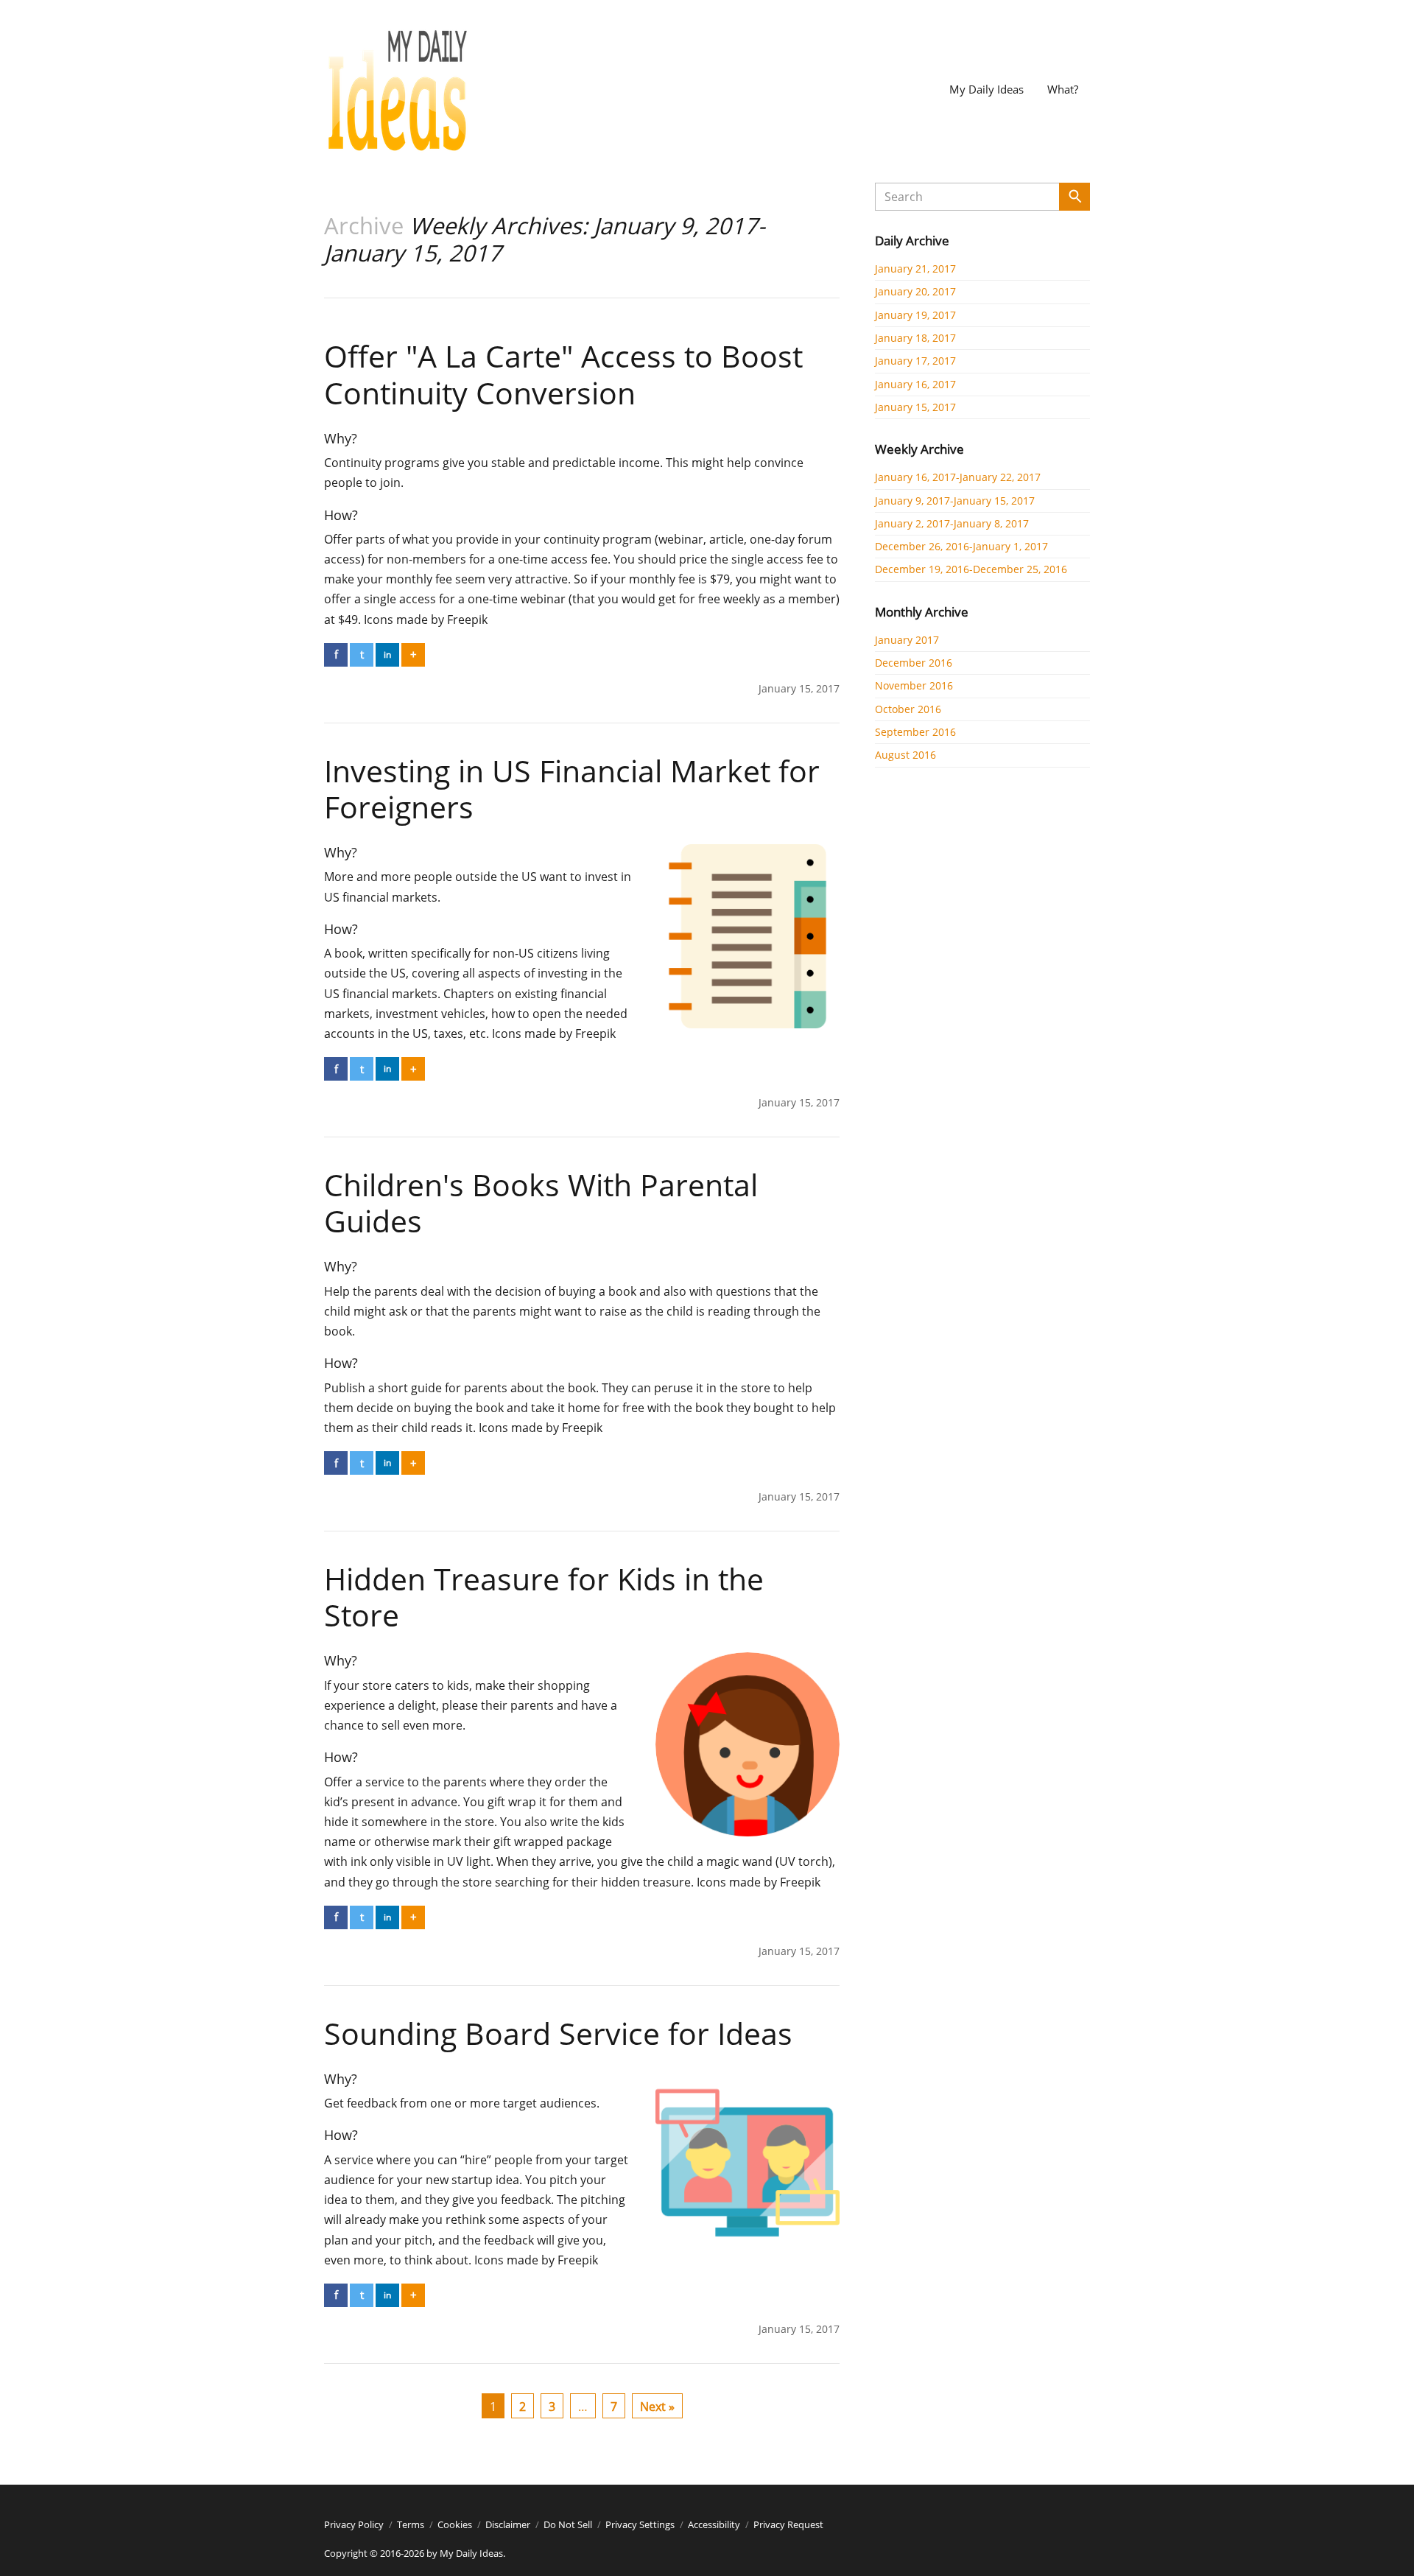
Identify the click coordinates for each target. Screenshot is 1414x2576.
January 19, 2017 (915, 315)
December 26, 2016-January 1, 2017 (961, 546)
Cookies (455, 2524)
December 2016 (914, 663)
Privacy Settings (640, 2524)
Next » (657, 2407)
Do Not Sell (568, 2524)
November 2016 (914, 685)
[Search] (1074, 197)
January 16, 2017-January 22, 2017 (958, 477)
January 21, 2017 (915, 269)
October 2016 (908, 709)
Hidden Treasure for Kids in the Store (544, 1597)
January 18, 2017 (915, 338)
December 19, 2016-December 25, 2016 (971, 569)
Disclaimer (508, 2524)
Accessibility (714, 2524)
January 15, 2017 (915, 407)
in (387, 654)
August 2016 (905, 755)
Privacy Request (788, 2524)
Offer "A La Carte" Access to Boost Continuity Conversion (563, 374)
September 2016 (915, 732)
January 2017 (907, 640)
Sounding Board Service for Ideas (558, 2033)
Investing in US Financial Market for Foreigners (572, 789)
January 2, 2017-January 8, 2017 (952, 523)
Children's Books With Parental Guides (541, 1203)
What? (1063, 89)
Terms (411, 2524)
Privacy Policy (354, 2524)
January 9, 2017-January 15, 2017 (955, 501)
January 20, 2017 (915, 291)
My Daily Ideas (986, 89)
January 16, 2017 (915, 384)
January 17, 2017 (915, 361)
